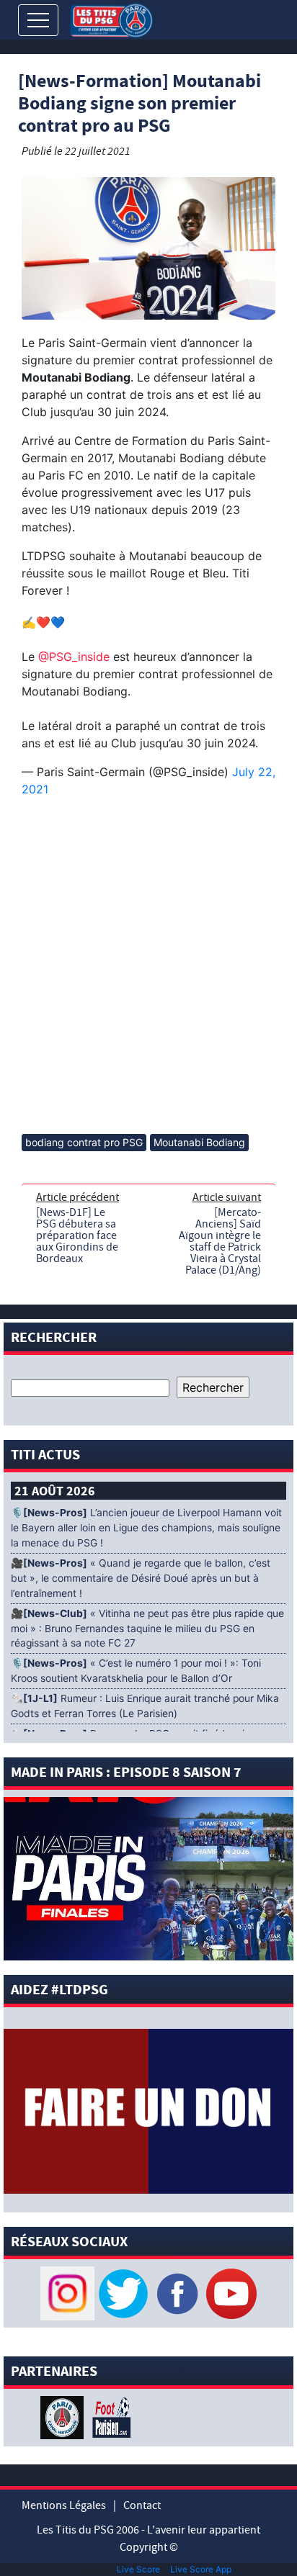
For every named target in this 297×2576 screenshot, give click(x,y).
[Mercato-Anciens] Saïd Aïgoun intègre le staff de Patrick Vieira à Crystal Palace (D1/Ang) (220, 1241)
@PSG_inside (74, 657)
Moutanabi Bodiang (199, 1142)
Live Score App (201, 2569)
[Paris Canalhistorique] (64, 2417)
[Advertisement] (148, 967)
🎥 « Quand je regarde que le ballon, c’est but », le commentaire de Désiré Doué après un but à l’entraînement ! (141, 1578)
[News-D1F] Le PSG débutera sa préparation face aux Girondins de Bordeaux (77, 1235)
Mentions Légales (64, 2505)
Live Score (138, 2569)
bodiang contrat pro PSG (84, 1142)
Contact (142, 2505)
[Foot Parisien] (109, 2417)
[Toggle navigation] (38, 20)
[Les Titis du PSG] (111, 19)
